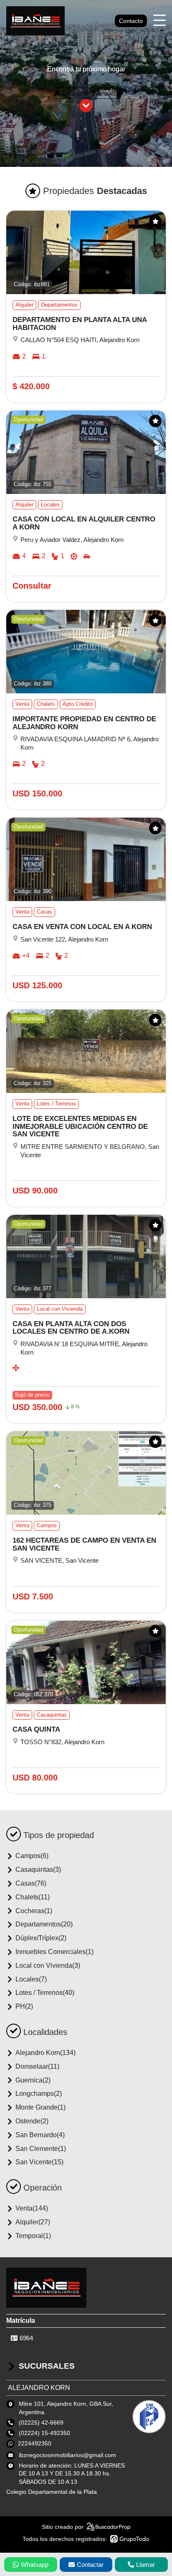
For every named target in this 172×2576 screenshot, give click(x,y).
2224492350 (35, 2443)
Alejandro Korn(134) (46, 2053)
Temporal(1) (33, 2236)
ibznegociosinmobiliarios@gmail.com (67, 2455)
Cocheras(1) (34, 1911)
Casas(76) (31, 1883)
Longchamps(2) (39, 2094)
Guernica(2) (33, 2080)
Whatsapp (35, 2565)
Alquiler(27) (33, 2222)
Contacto (131, 21)
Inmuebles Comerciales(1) (54, 1952)
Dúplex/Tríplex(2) (41, 1938)
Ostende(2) (32, 2121)
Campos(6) (32, 1856)
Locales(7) (31, 1979)
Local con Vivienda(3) (48, 1965)
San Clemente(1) (41, 2149)
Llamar (145, 2565)
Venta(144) (32, 2208)
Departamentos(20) (44, 1924)
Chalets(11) (33, 1897)
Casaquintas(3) (38, 1870)
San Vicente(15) (39, 2162)
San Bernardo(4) (40, 2135)
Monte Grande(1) (40, 2107)
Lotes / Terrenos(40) (45, 1993)
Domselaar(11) (37, 2066)
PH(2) (24, 2006)
